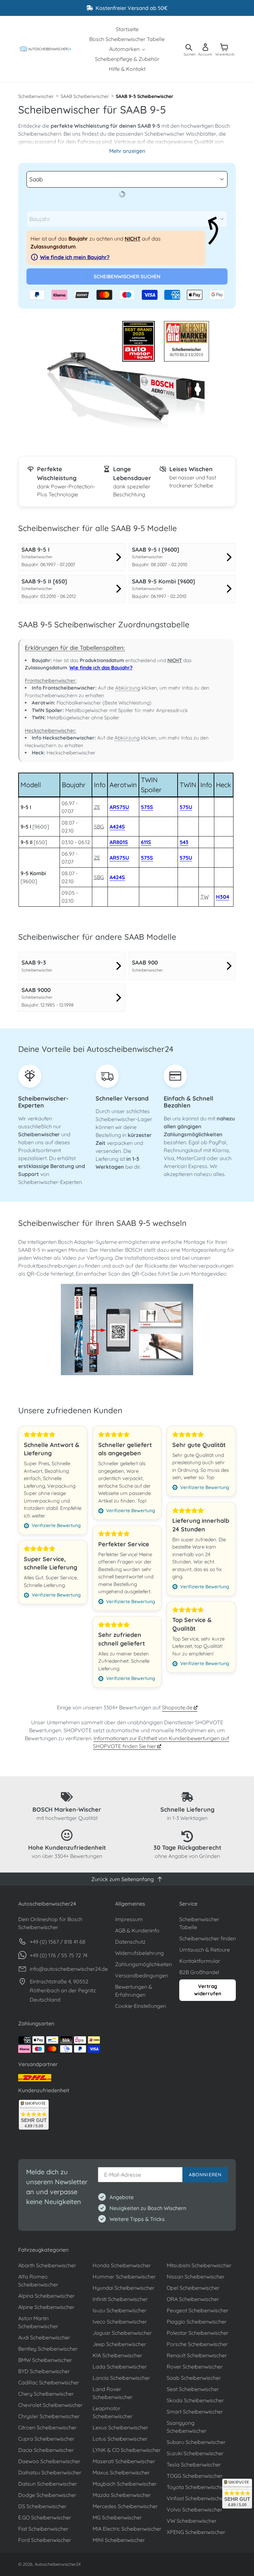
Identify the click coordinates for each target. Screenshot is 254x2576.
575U (186, 807)
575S (147, 807)
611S (146, 842)
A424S (117, 827)
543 (184, 842)
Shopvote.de (178, 1707)
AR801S (119, 842)
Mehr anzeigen (127, 151)
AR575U (119, 807)
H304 (223, 897)
